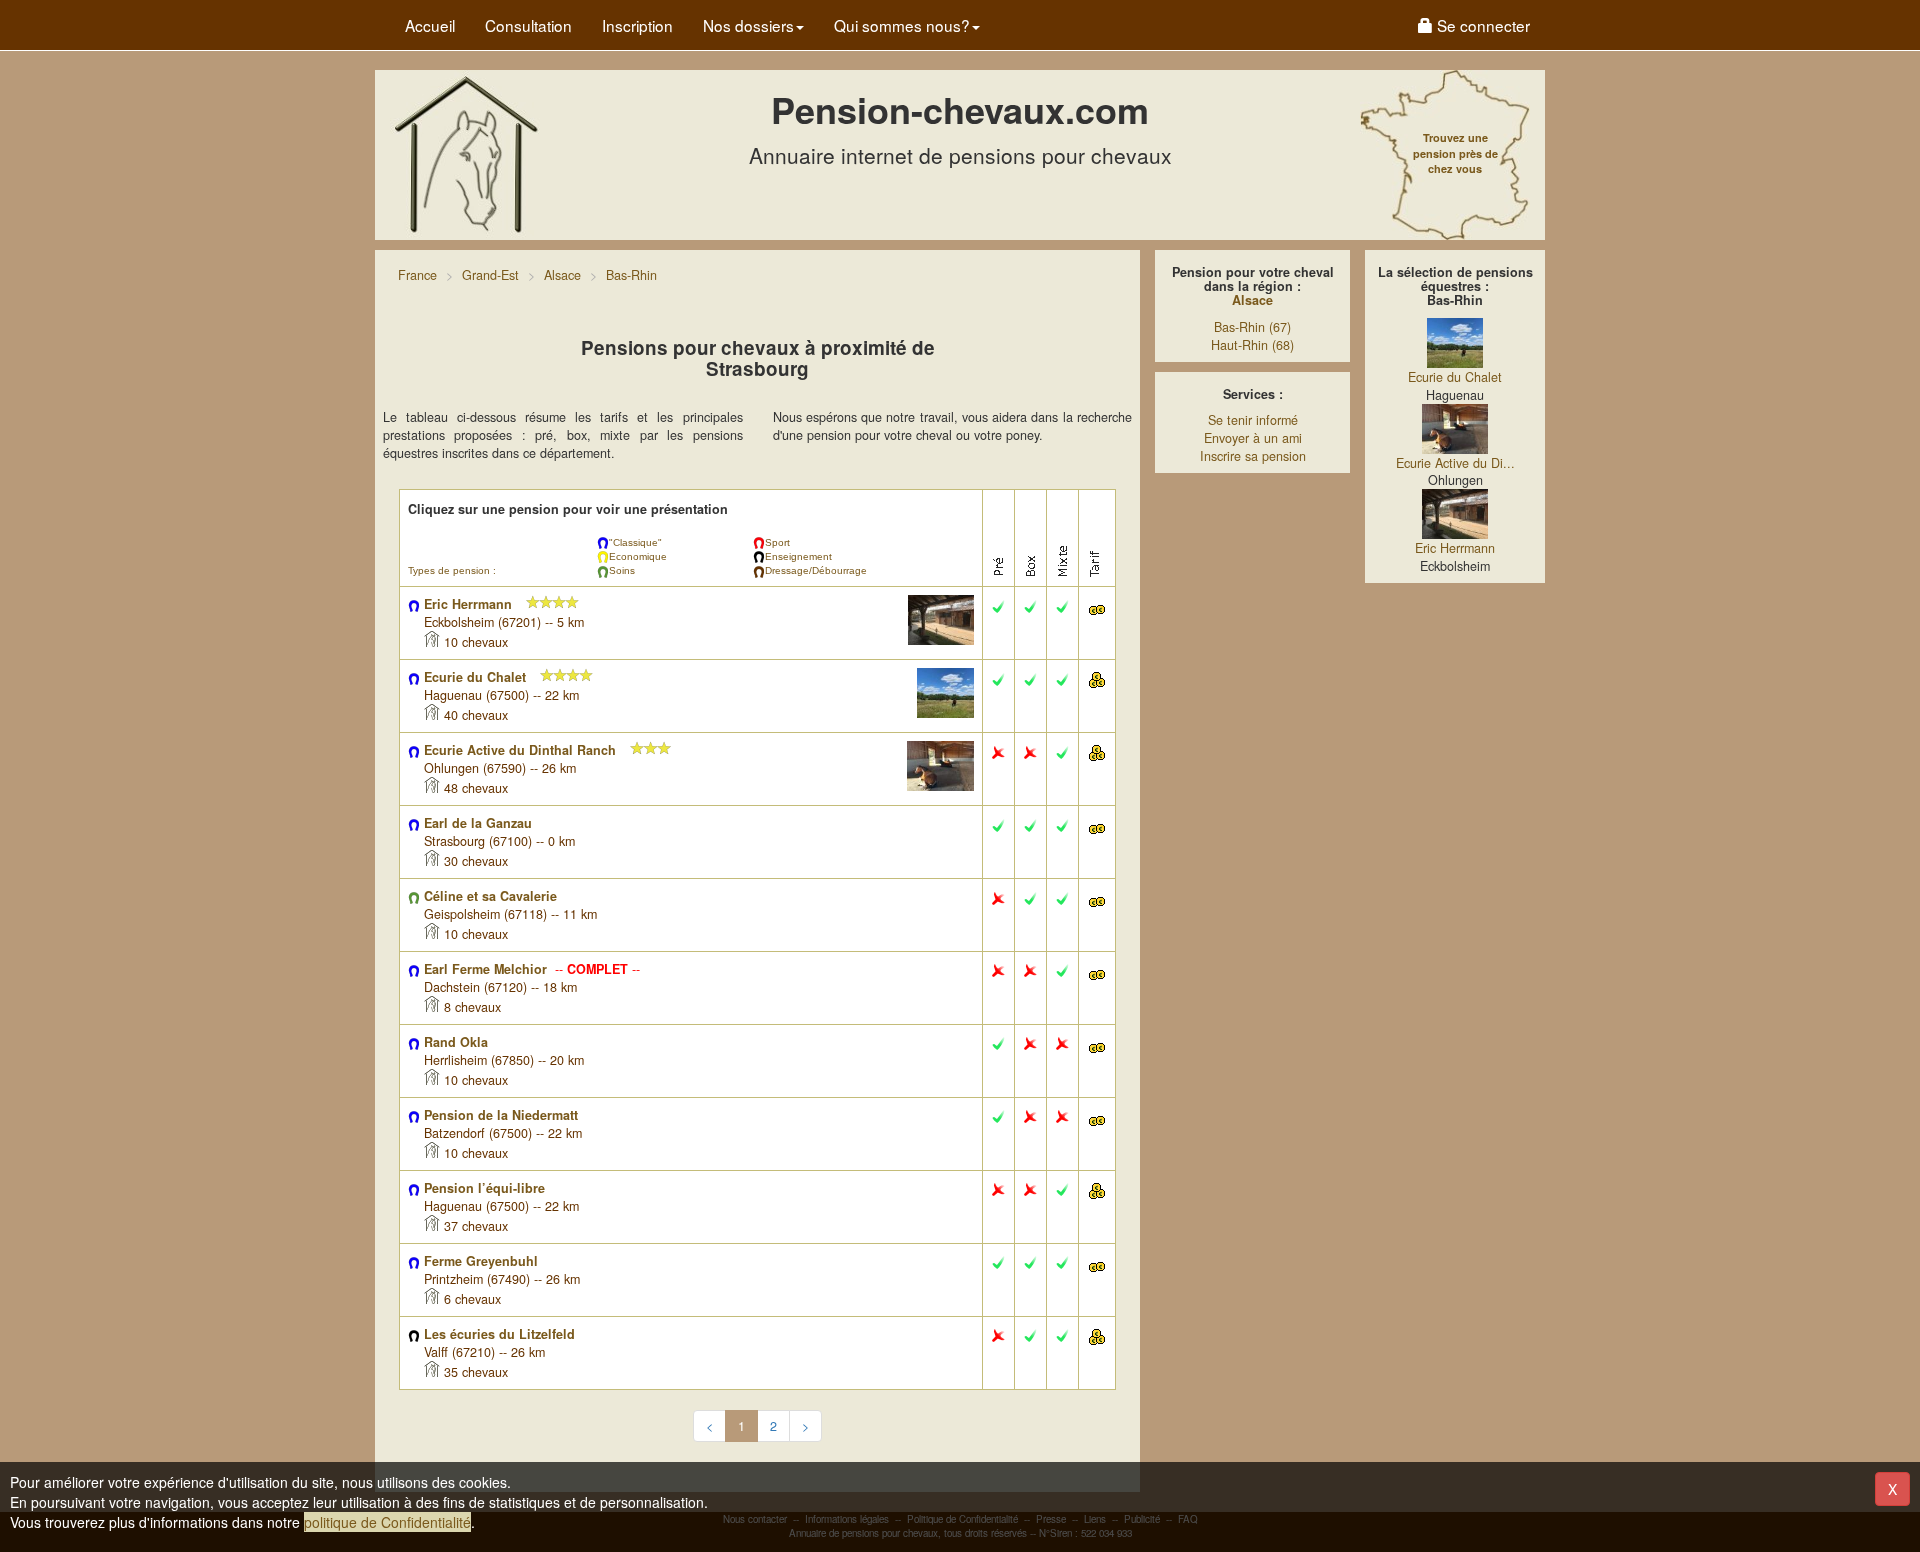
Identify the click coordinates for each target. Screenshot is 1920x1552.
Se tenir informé (1253, 420)
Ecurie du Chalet (1455, 377)
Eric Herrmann (1455, 548)
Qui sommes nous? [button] (902, 25)
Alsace (1252, 300)
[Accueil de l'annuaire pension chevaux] (465, 153)
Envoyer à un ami (1253, 438)
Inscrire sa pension (1253, 456)
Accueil (430, 25)
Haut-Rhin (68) (1252, 345)
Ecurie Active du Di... (1455, 463)
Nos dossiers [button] (748, 25)
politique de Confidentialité (387, 1522)
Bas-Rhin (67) (1252, 327)
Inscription (637, 25)
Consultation (528, 25)
